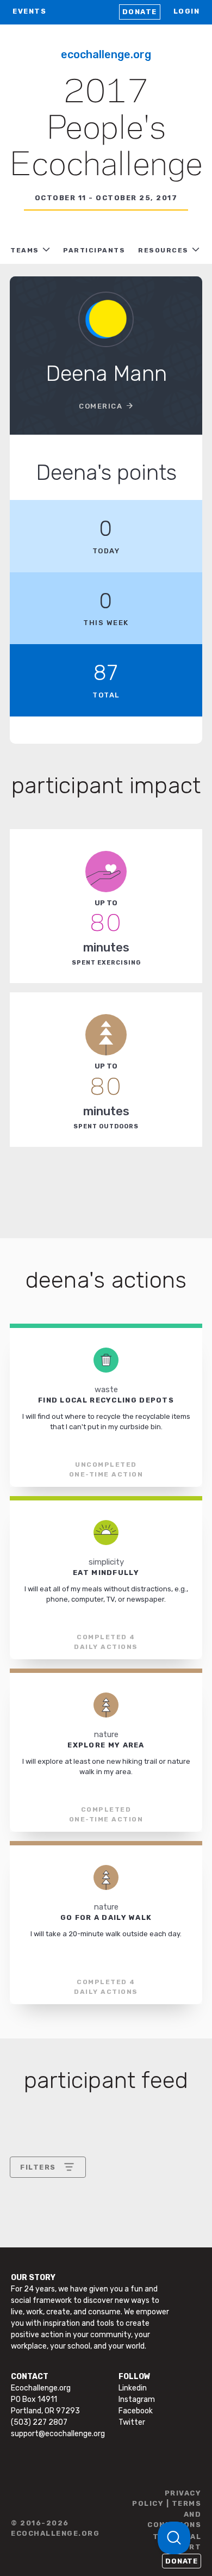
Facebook (136, 2411)
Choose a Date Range (60, 2207)
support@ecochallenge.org (58, 2434)
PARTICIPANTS (94, 250)
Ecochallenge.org (106, 54)
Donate (140, 12)
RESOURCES (163, 250)
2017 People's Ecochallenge (106, 129)
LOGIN (187, 11)
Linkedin (133, 2388)
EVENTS (29, 11)
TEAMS (25, 250)
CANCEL (36, 2304)
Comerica (101, 406)
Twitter (132, 2422)
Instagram (137, 2399)
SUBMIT (100, 2304)
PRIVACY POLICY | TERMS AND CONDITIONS (167, 2509)
